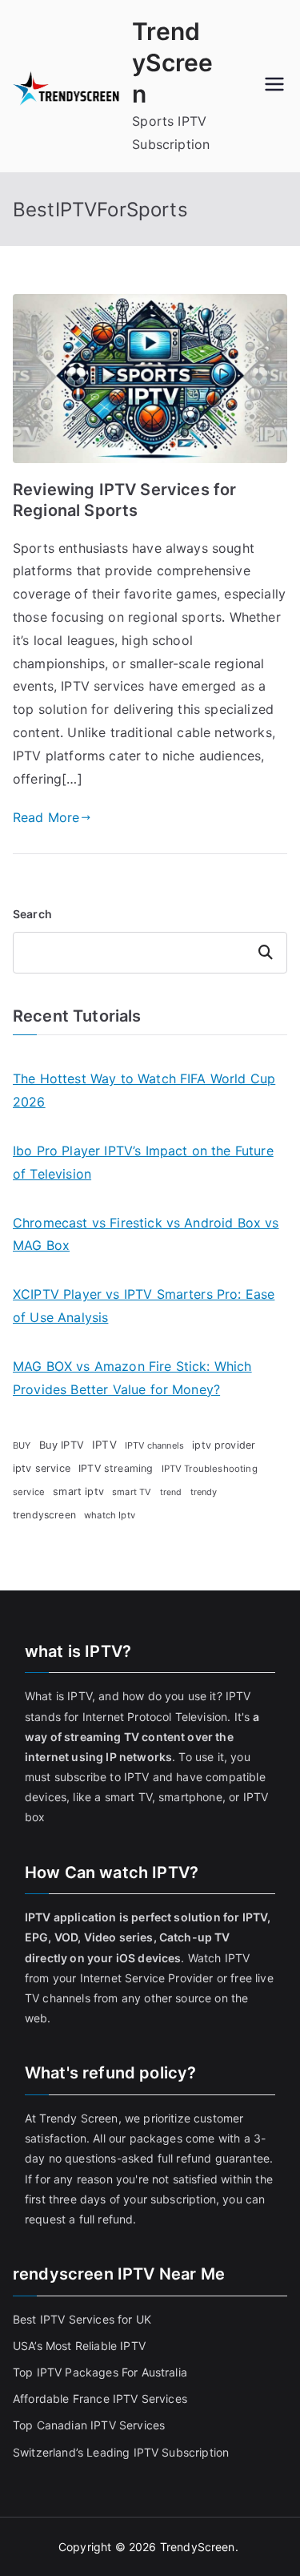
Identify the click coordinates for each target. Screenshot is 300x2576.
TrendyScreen (172, 62)
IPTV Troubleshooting (210, 1469)
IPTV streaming (116, 1468)
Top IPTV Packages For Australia (100, 2372)
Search (32, 914)
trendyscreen (44, 1515)
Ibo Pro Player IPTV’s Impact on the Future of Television (143, 1162)
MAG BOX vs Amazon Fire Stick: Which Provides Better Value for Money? (132, 1378)
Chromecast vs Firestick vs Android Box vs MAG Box (146, 1234)
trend (171, 1492)
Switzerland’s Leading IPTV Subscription (121, 2452)
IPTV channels (154, 1445)
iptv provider (224, 1445)
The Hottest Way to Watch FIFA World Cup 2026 (144, 1090)
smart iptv (78, 1492)
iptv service (42, 1468)
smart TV (132, 1492)
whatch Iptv (110, 1515)
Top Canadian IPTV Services (90, 2425)
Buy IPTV (62, 1445)
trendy (204, 1492)
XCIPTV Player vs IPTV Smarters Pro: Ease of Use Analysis (144, 1306)
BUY (22, 1445)
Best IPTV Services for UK (84, 2319)
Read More (46, 817)
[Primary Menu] (274, 86)
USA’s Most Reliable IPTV (79, 2346)
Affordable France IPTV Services (100, 2399)
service (29, 1492)
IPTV (104, 1445)
